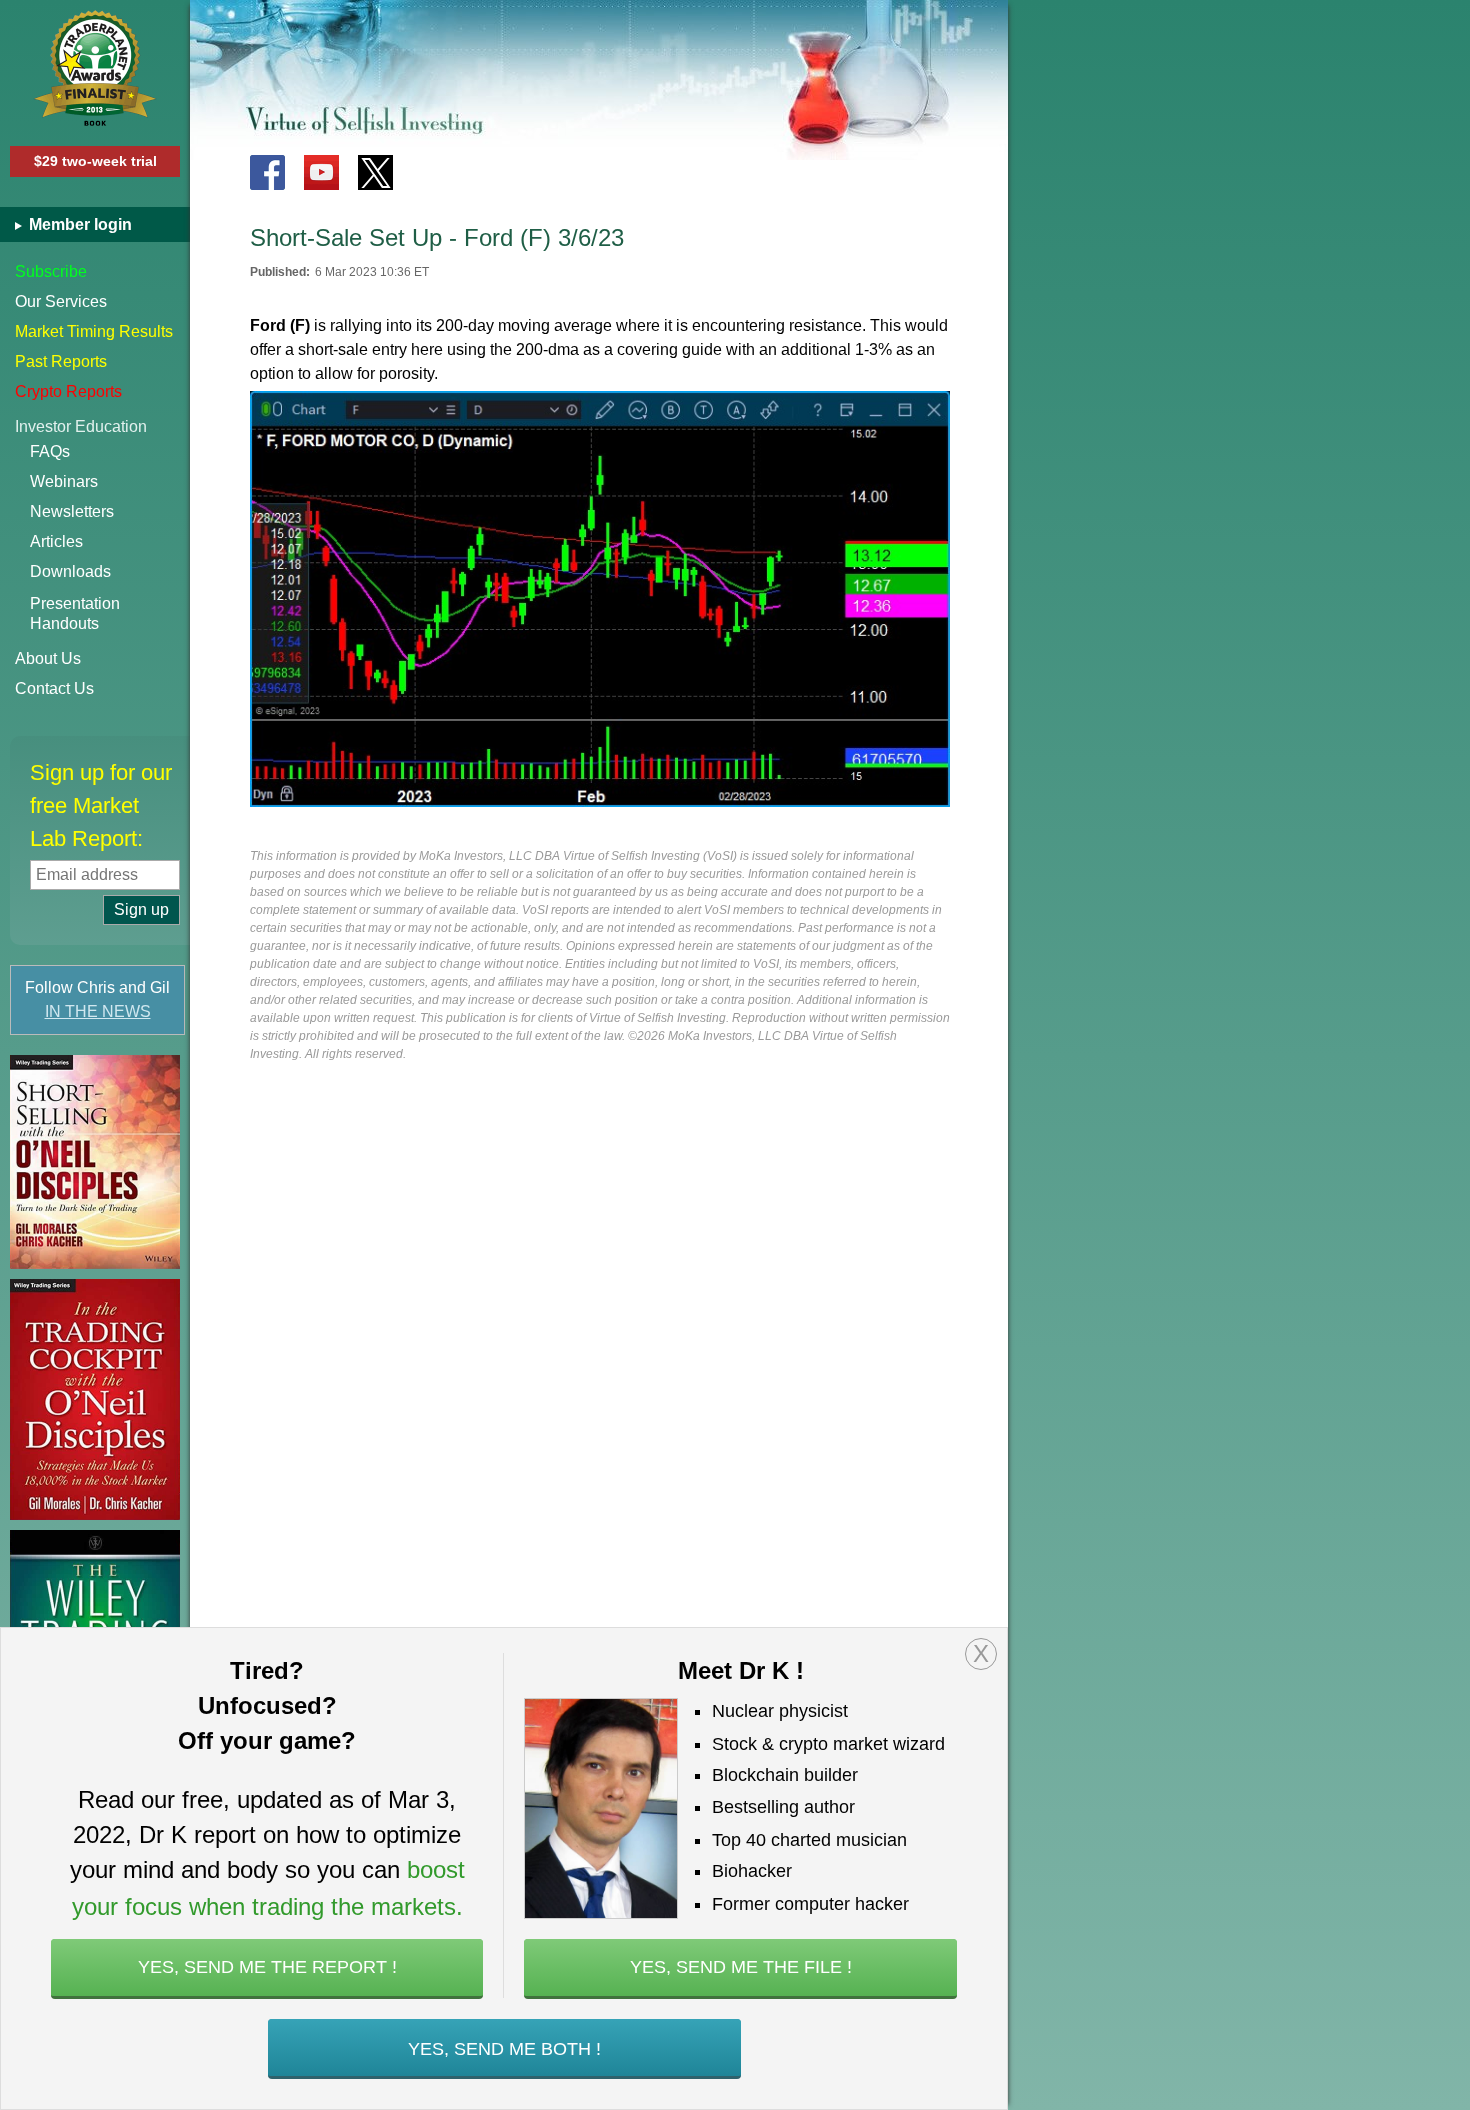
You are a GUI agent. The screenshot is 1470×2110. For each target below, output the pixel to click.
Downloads (70, 571)
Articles (56, 541)
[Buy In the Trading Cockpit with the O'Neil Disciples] (95, 1399)
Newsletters (72, 511)
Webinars (64, 481)
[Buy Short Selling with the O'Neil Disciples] (95, 1162)
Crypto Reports (68, 391)
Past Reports (61, 361)
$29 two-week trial (95, 161)
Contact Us (54, 688)
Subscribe (51, 271)
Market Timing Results (94, 331)
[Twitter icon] (375, 172)
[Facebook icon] (267, 172)
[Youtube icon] (321, 172)
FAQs (50, 451)
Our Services (61, 301)
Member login (78, 224)
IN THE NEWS (98, 1011)
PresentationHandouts (75, 613)
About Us (48, 658)
